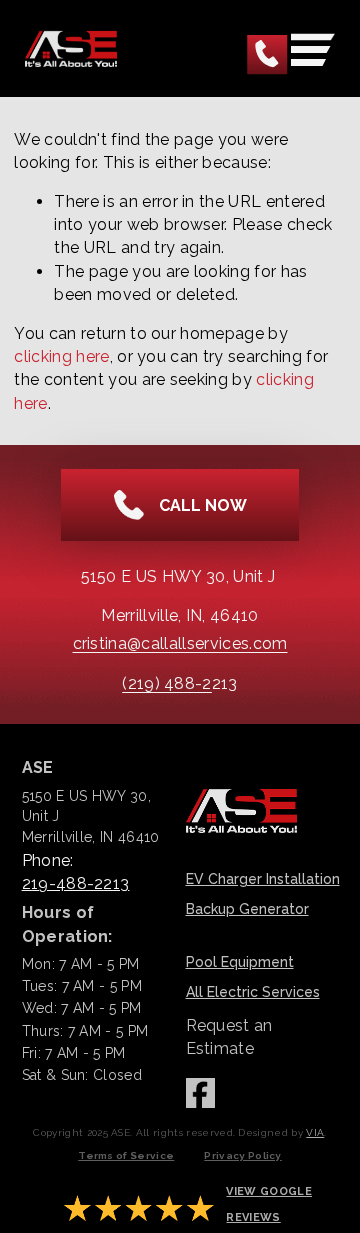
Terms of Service (126, 1156)
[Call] (267, 55)
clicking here (61, 356)
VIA (315, 1132)
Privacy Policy (242, 1156)
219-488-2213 (76, 883)
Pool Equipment (240, 962)
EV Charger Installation (263, 879)
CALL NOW (203, 505)
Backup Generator (247, 909)
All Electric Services (253, 992)
